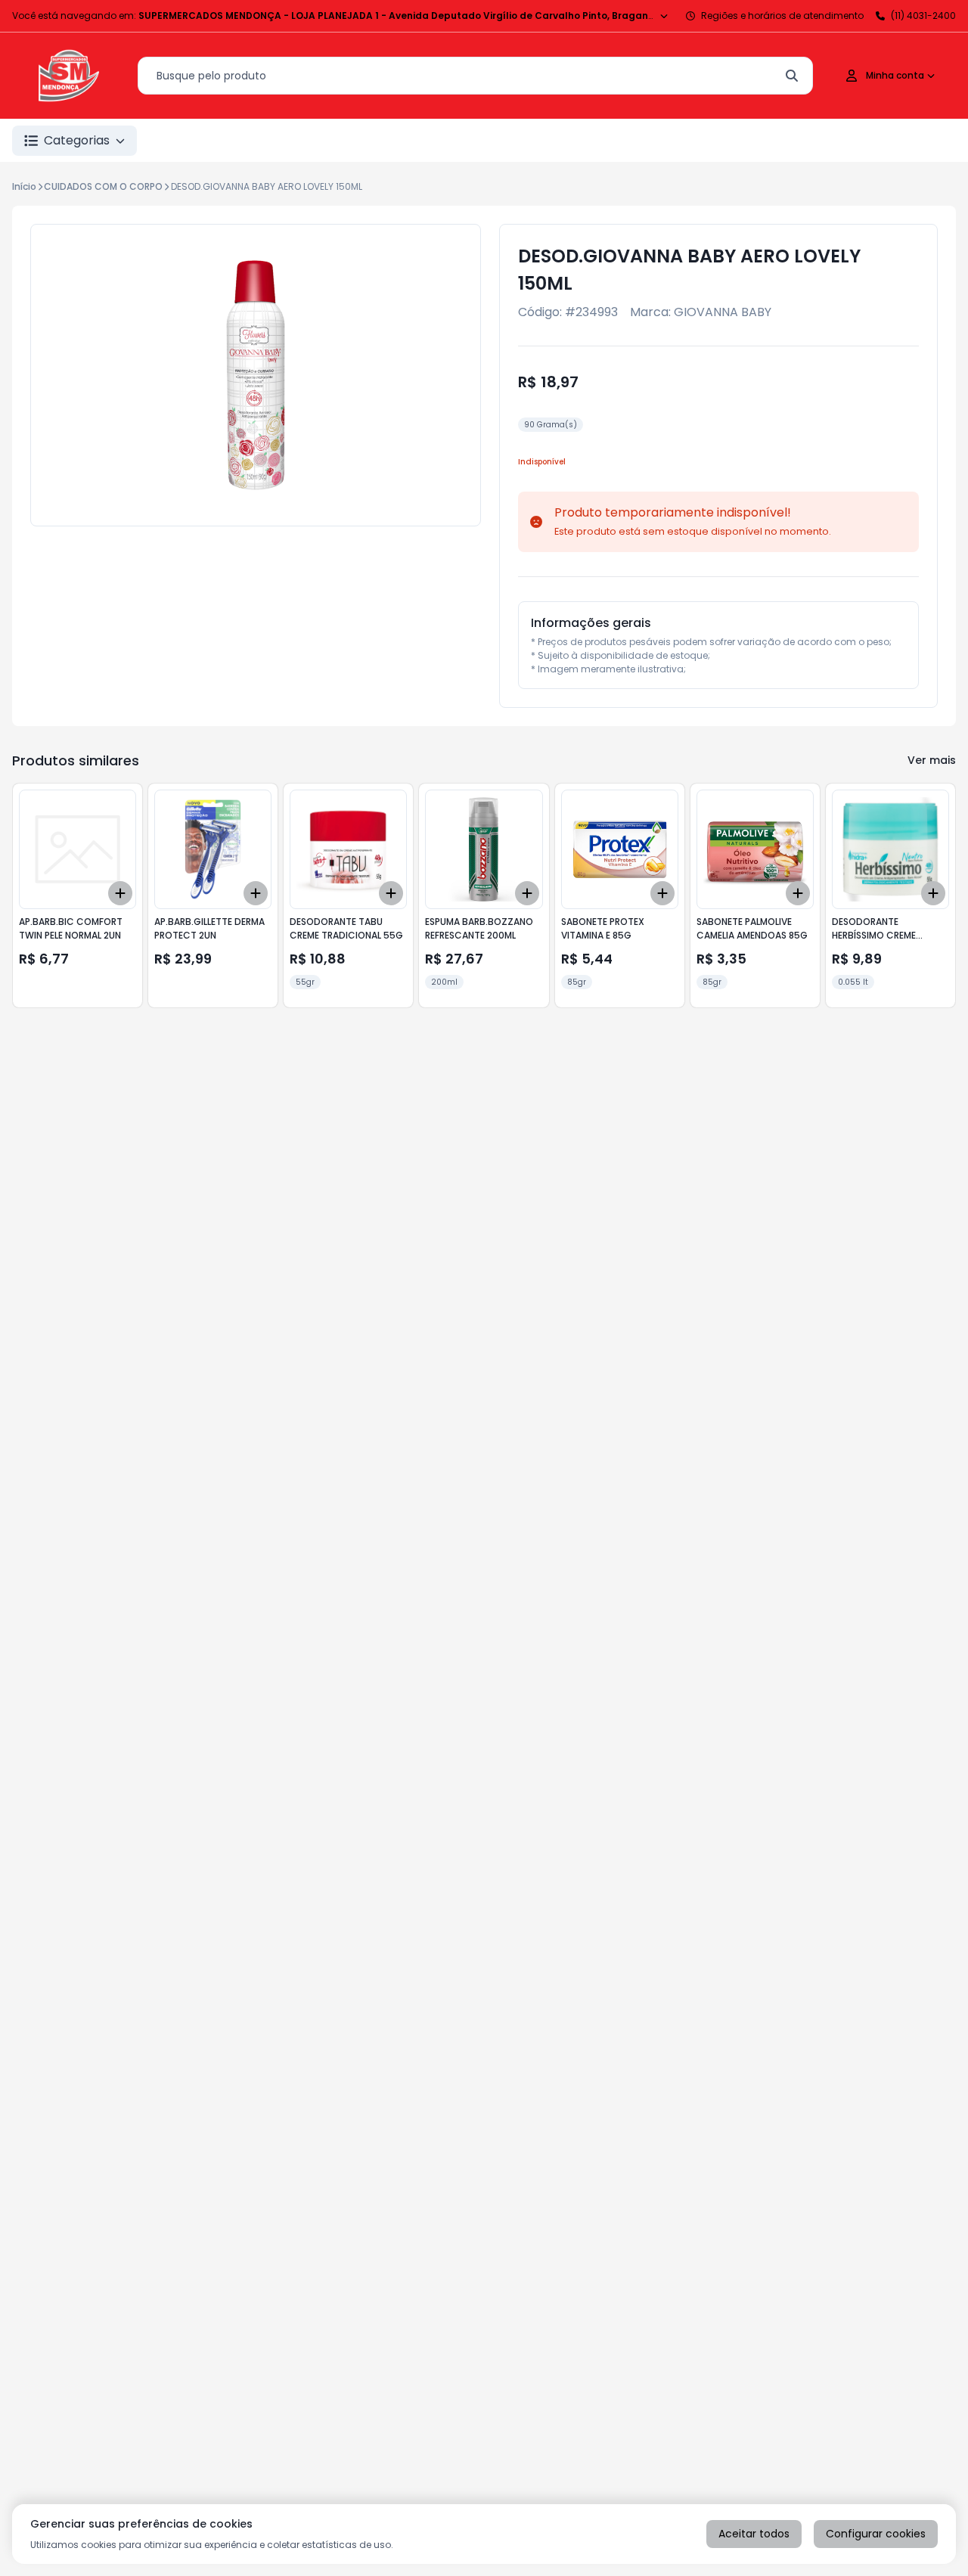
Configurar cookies (876, 2534)
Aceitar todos (754, 2534)
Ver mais (932, 760)
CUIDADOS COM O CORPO (103, 186)
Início (24, 186)
